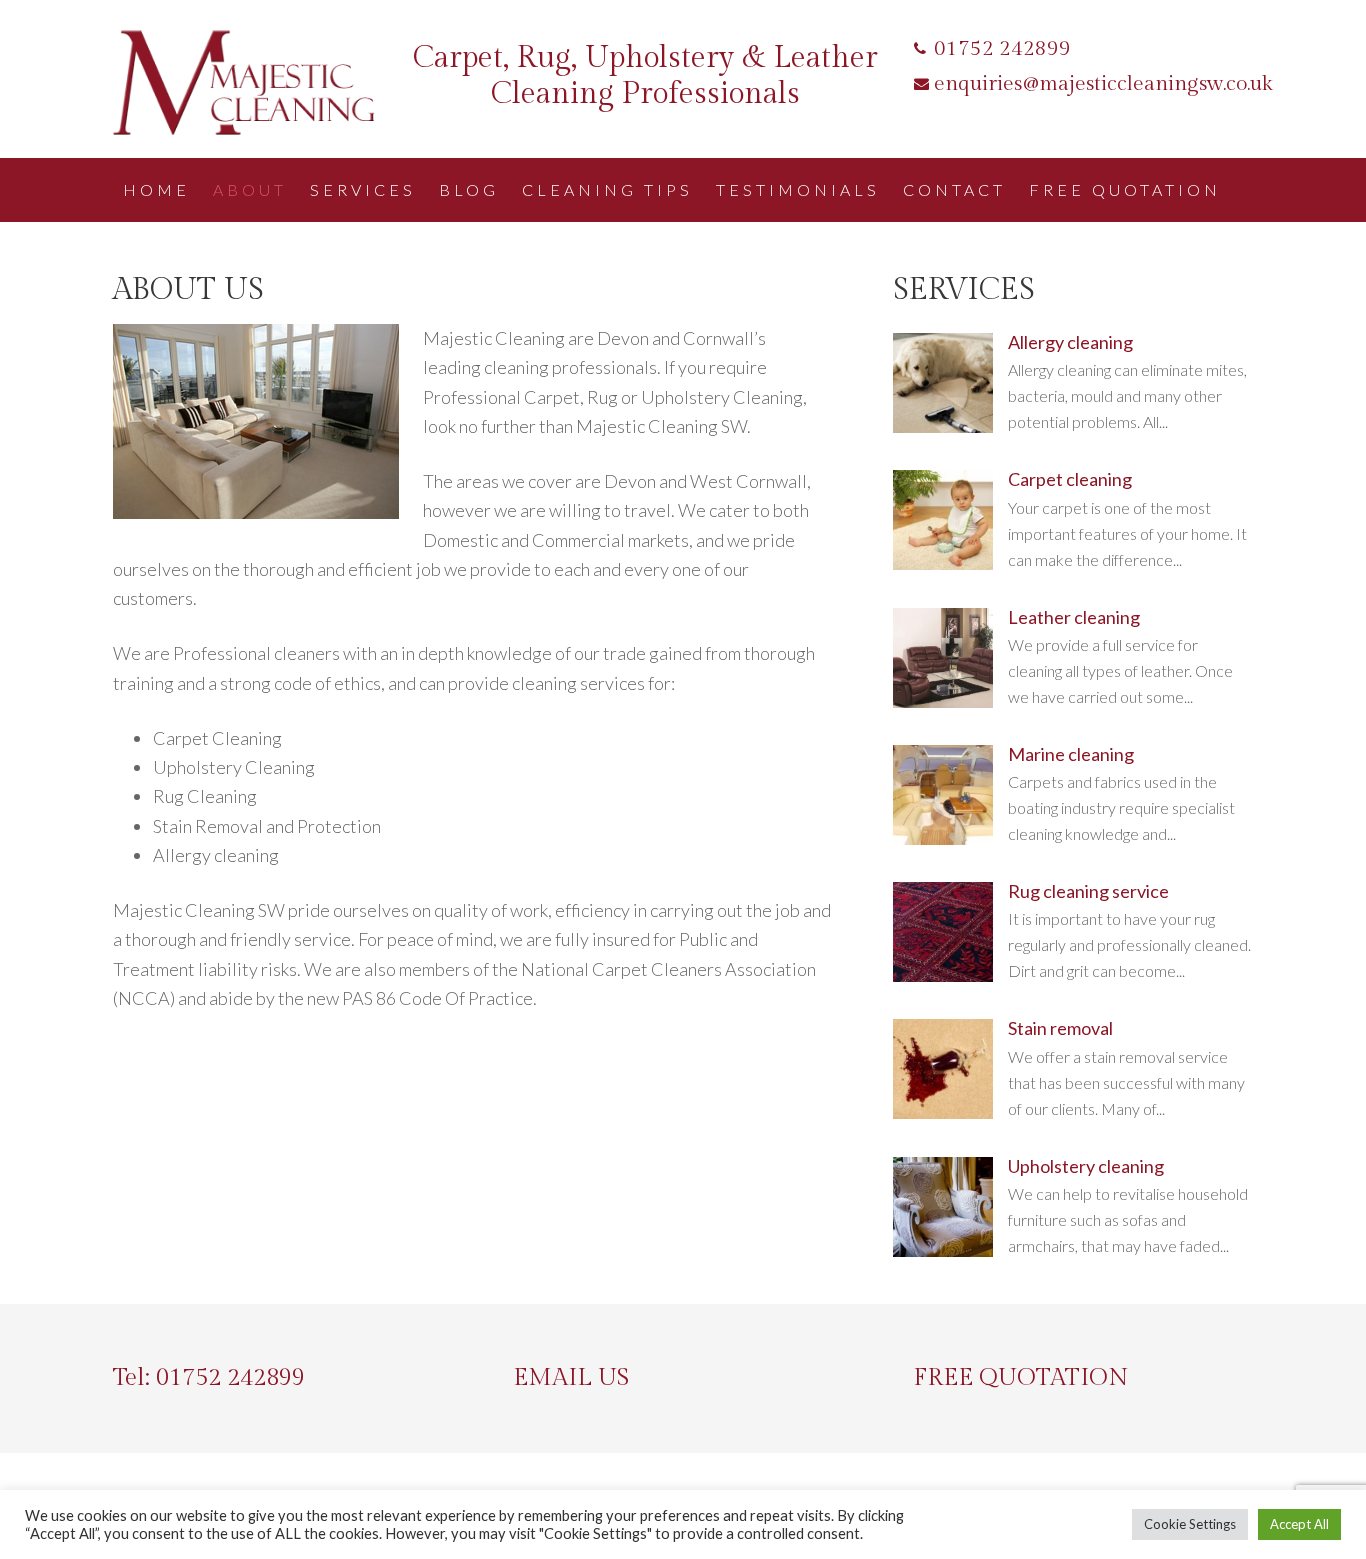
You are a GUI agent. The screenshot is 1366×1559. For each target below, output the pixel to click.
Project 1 (253, 84)
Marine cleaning (1071, 754)
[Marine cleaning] (943, 838)
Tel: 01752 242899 (209, 1378)
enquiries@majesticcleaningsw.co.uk (1103, 83)
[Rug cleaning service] (943, 975)
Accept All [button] (1299, 1524)
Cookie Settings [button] (1190, 1524)
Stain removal (1060, 1028)
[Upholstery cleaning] (943, 1250)
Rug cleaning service (1088, 891)
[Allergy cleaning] (943, 426)
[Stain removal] (943, 1112)
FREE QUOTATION (1021, 1378)
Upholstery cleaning (1086, 1166)
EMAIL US (571, 1378)
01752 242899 (1002, 48)
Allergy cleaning (1070, 342)
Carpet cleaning (1070, 479)
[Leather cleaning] (943, 701)
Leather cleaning (1074, 617)
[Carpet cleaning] (943, 563)
